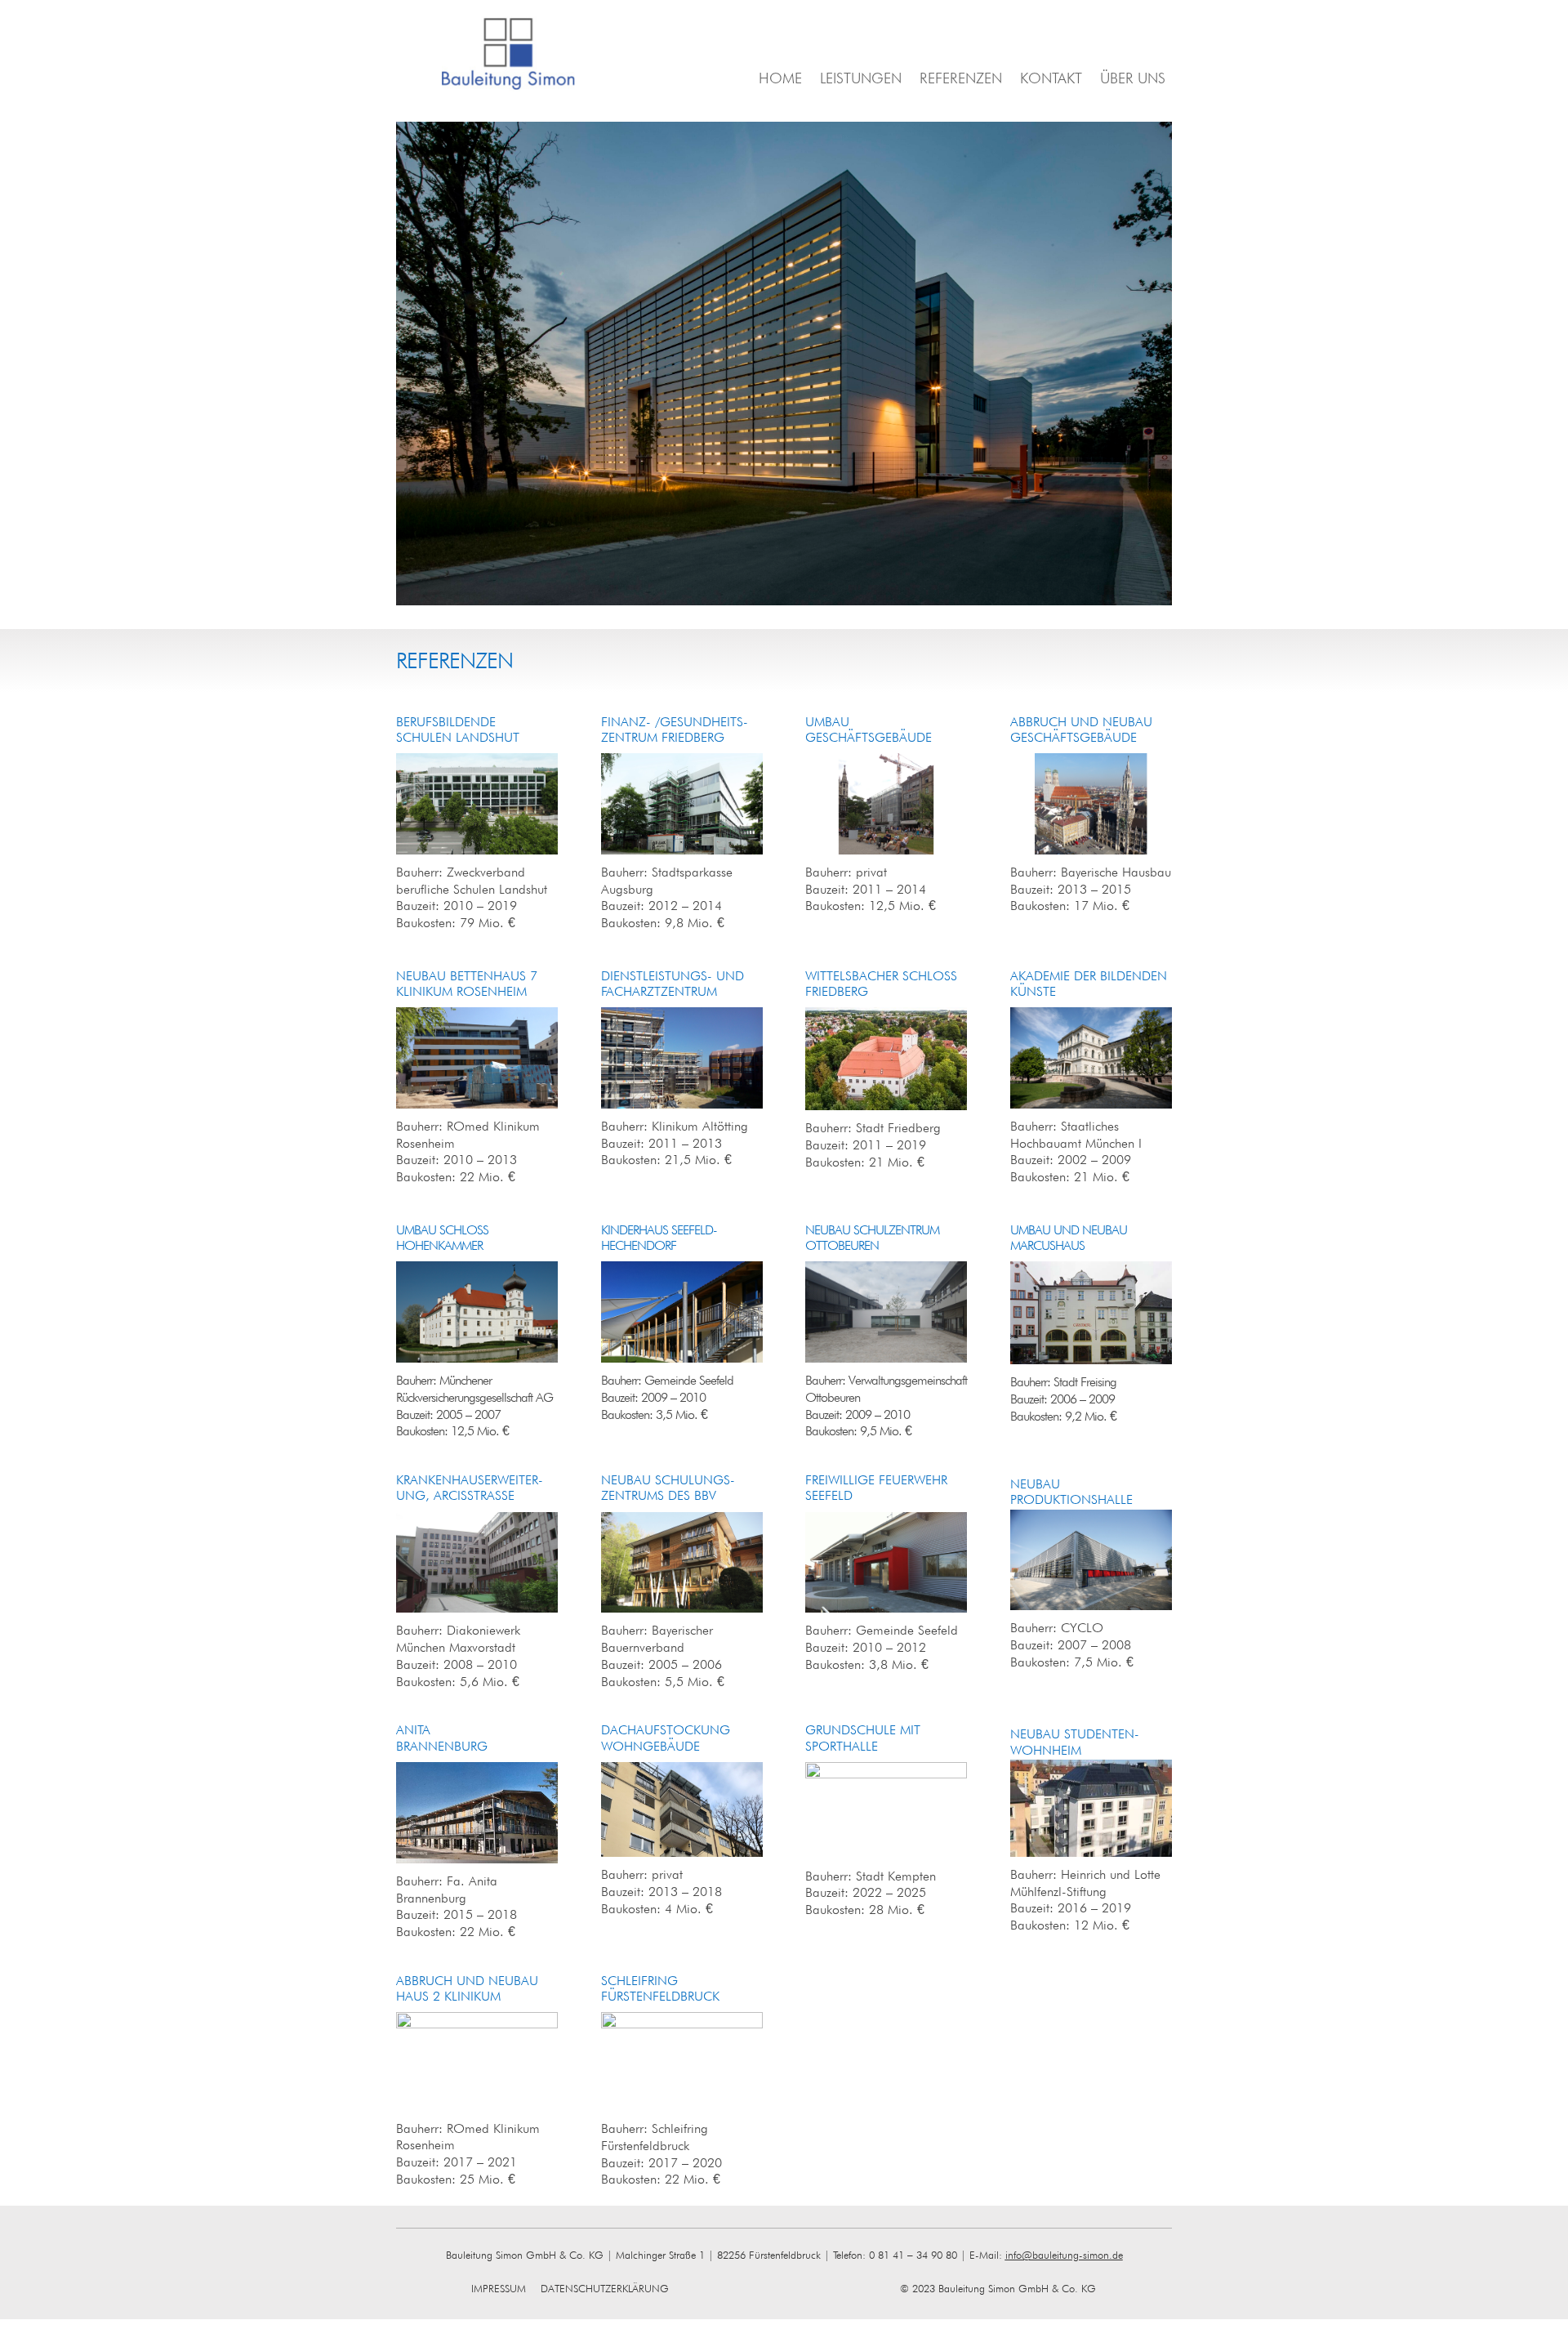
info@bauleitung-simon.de (1064, 2255)
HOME (780, 80)
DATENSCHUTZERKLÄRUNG (605, 2288)
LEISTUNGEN (861, 80)
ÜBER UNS (1133, 80)
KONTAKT (1051, 80)
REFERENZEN (961, 80)
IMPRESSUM (504, 2288)
